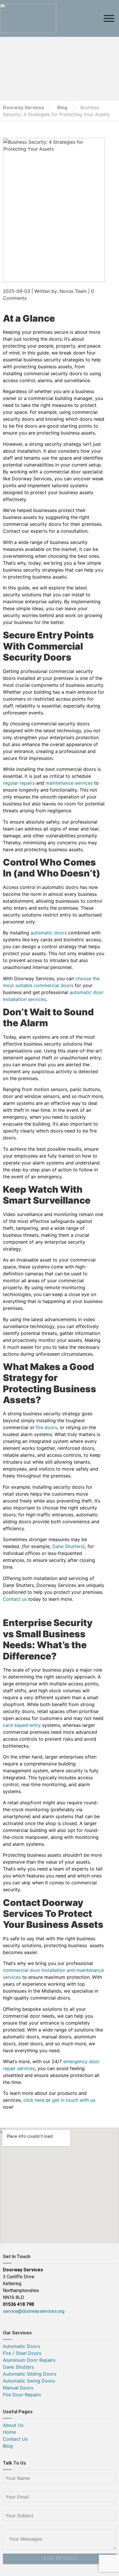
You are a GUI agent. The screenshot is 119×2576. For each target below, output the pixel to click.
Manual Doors (18, 2388)
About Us (13, 2425)
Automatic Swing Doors (29, 2381)
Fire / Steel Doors (22, 2353)
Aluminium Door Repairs (29, 2360)
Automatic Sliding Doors (30, 2374)
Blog (62, 107)
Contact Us (15, 2439)
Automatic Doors (22, 2346)
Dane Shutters (18, 2367)
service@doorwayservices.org (34, 2311)
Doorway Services (24, 107)
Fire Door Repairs (22, 2395)
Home (9, 2432)
